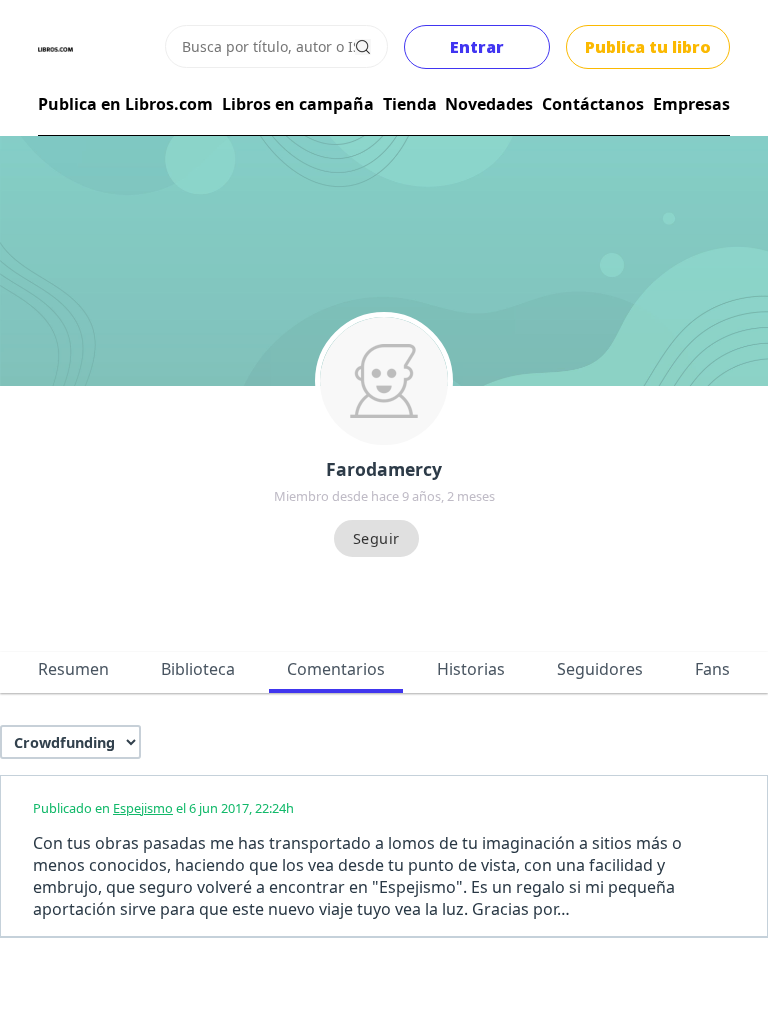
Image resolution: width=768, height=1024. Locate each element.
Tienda (410, 104)
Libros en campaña (298, 104)
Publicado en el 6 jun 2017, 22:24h (163, 808)
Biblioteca (198, 669)
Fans (712, 669)
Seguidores (600, 669)
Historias (471, 669)
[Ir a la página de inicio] (55, 49)
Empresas (691, 104)
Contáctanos (593, 104)
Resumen (73, 669)
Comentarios (336, 669)
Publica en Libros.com (125, 104)
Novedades (489, 104)
